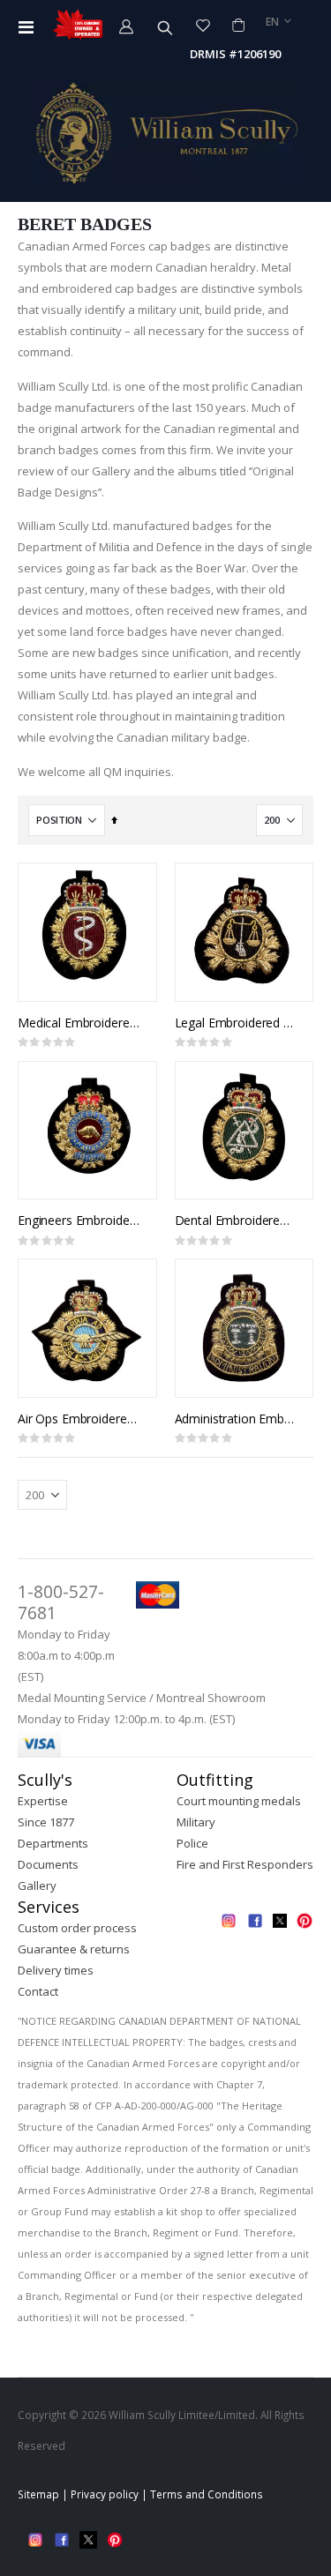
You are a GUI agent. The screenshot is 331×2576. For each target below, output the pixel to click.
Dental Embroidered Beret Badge (236, 1221)
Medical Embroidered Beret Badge (79, 1023)
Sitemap (38, 2494)
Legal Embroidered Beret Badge (236, 1023)
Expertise (43, 1801)
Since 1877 (46, 1822)
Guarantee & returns (74, 1949)
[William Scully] (165, 133)
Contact (38, 1991)
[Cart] (238, 25)
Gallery (37, 1885)
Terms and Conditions (207, 2494)
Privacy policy (105, 2494)
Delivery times (56, 1970)
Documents (48, 1864)
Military (196, 1822)
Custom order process (77, 1928)
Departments (53, 1843)
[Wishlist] (203, 25)
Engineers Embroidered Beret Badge (79, 1221)
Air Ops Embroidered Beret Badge (79, 1419)
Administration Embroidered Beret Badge (236, 1419)
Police (192, 1843)
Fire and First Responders (245, 1864)
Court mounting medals (239, 1801)
